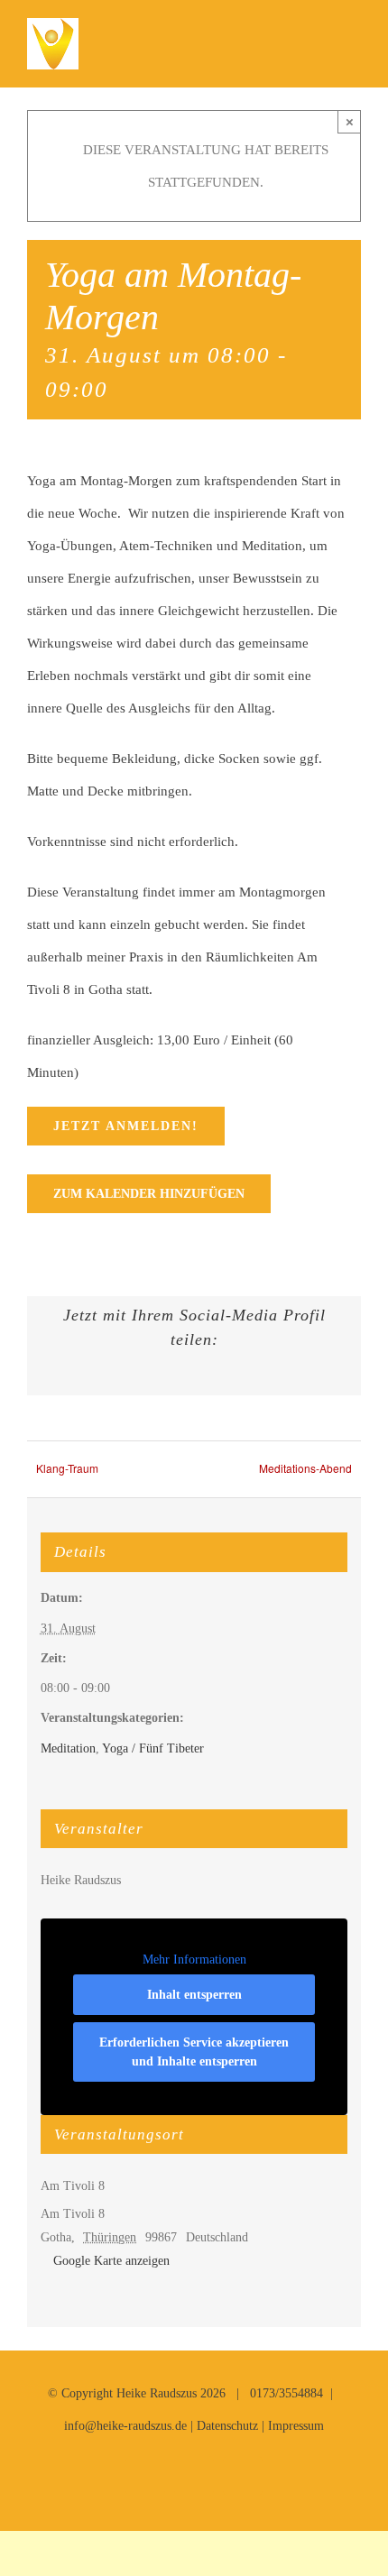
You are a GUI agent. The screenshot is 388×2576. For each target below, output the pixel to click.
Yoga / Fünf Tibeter (153, 1748)
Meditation (68, 1748)
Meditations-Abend (305, 1468)
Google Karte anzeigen (111, 2261)
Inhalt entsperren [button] (194, 1995)
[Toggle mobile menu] (354, 46)
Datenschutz (227, 2426)
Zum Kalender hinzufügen (149, 1194)
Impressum (296, 2426)
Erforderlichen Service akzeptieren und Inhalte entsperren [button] (194, 2052)
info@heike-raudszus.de (125, 2426)
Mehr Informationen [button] (194, 1960)
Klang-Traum (67, 1468)
